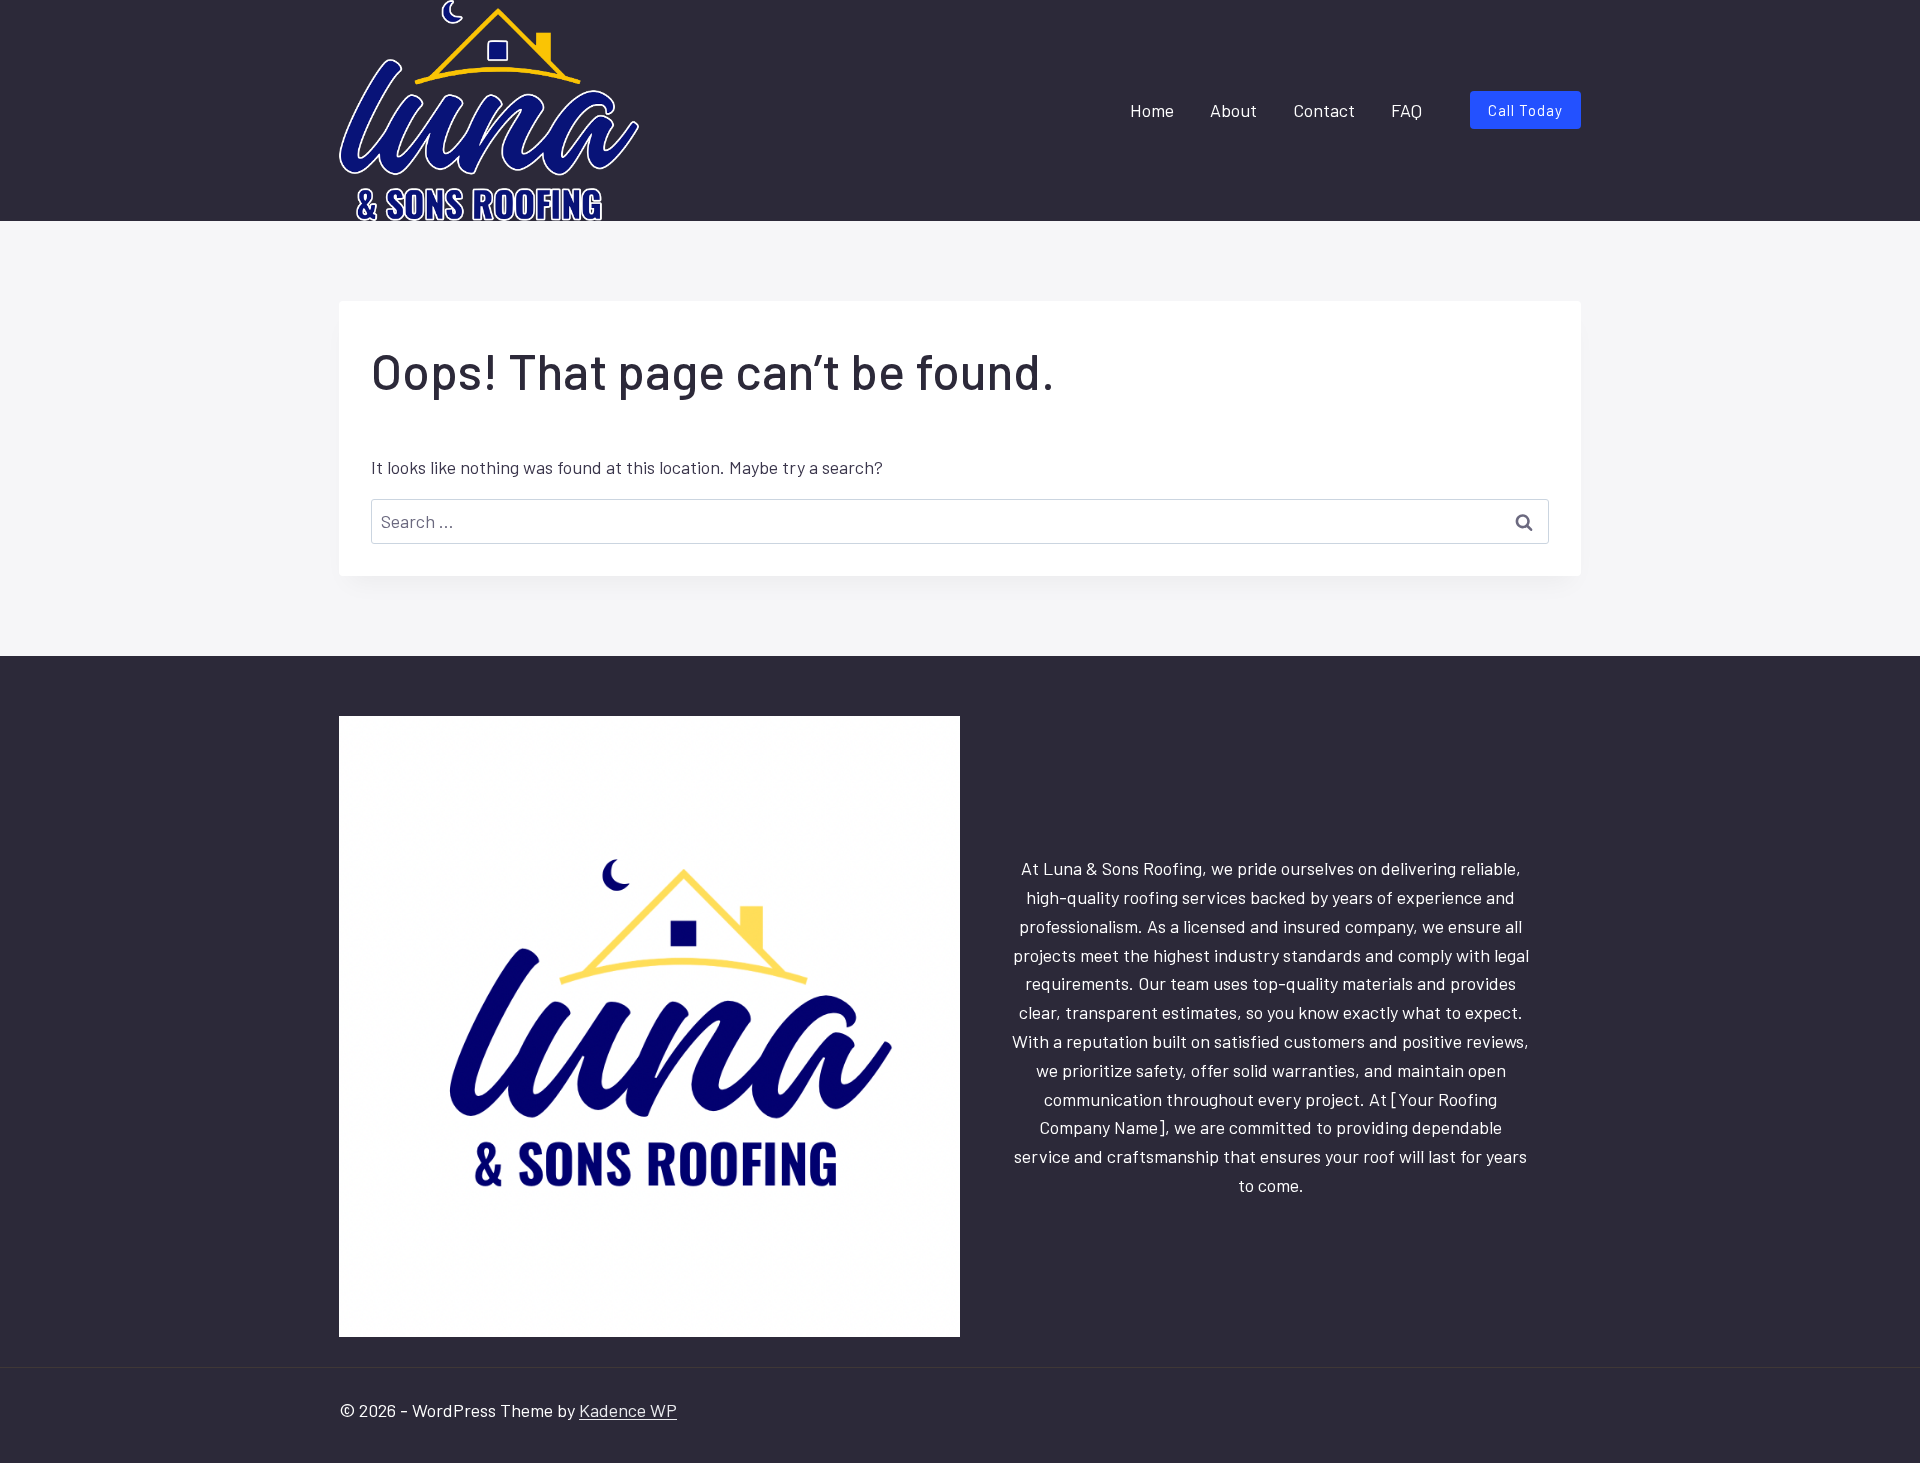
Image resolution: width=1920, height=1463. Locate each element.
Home (1152, 110)
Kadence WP (628, 1410)
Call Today (1525, 110)
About (1233, 110)
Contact (1324, 110)
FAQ (1406, 110)
